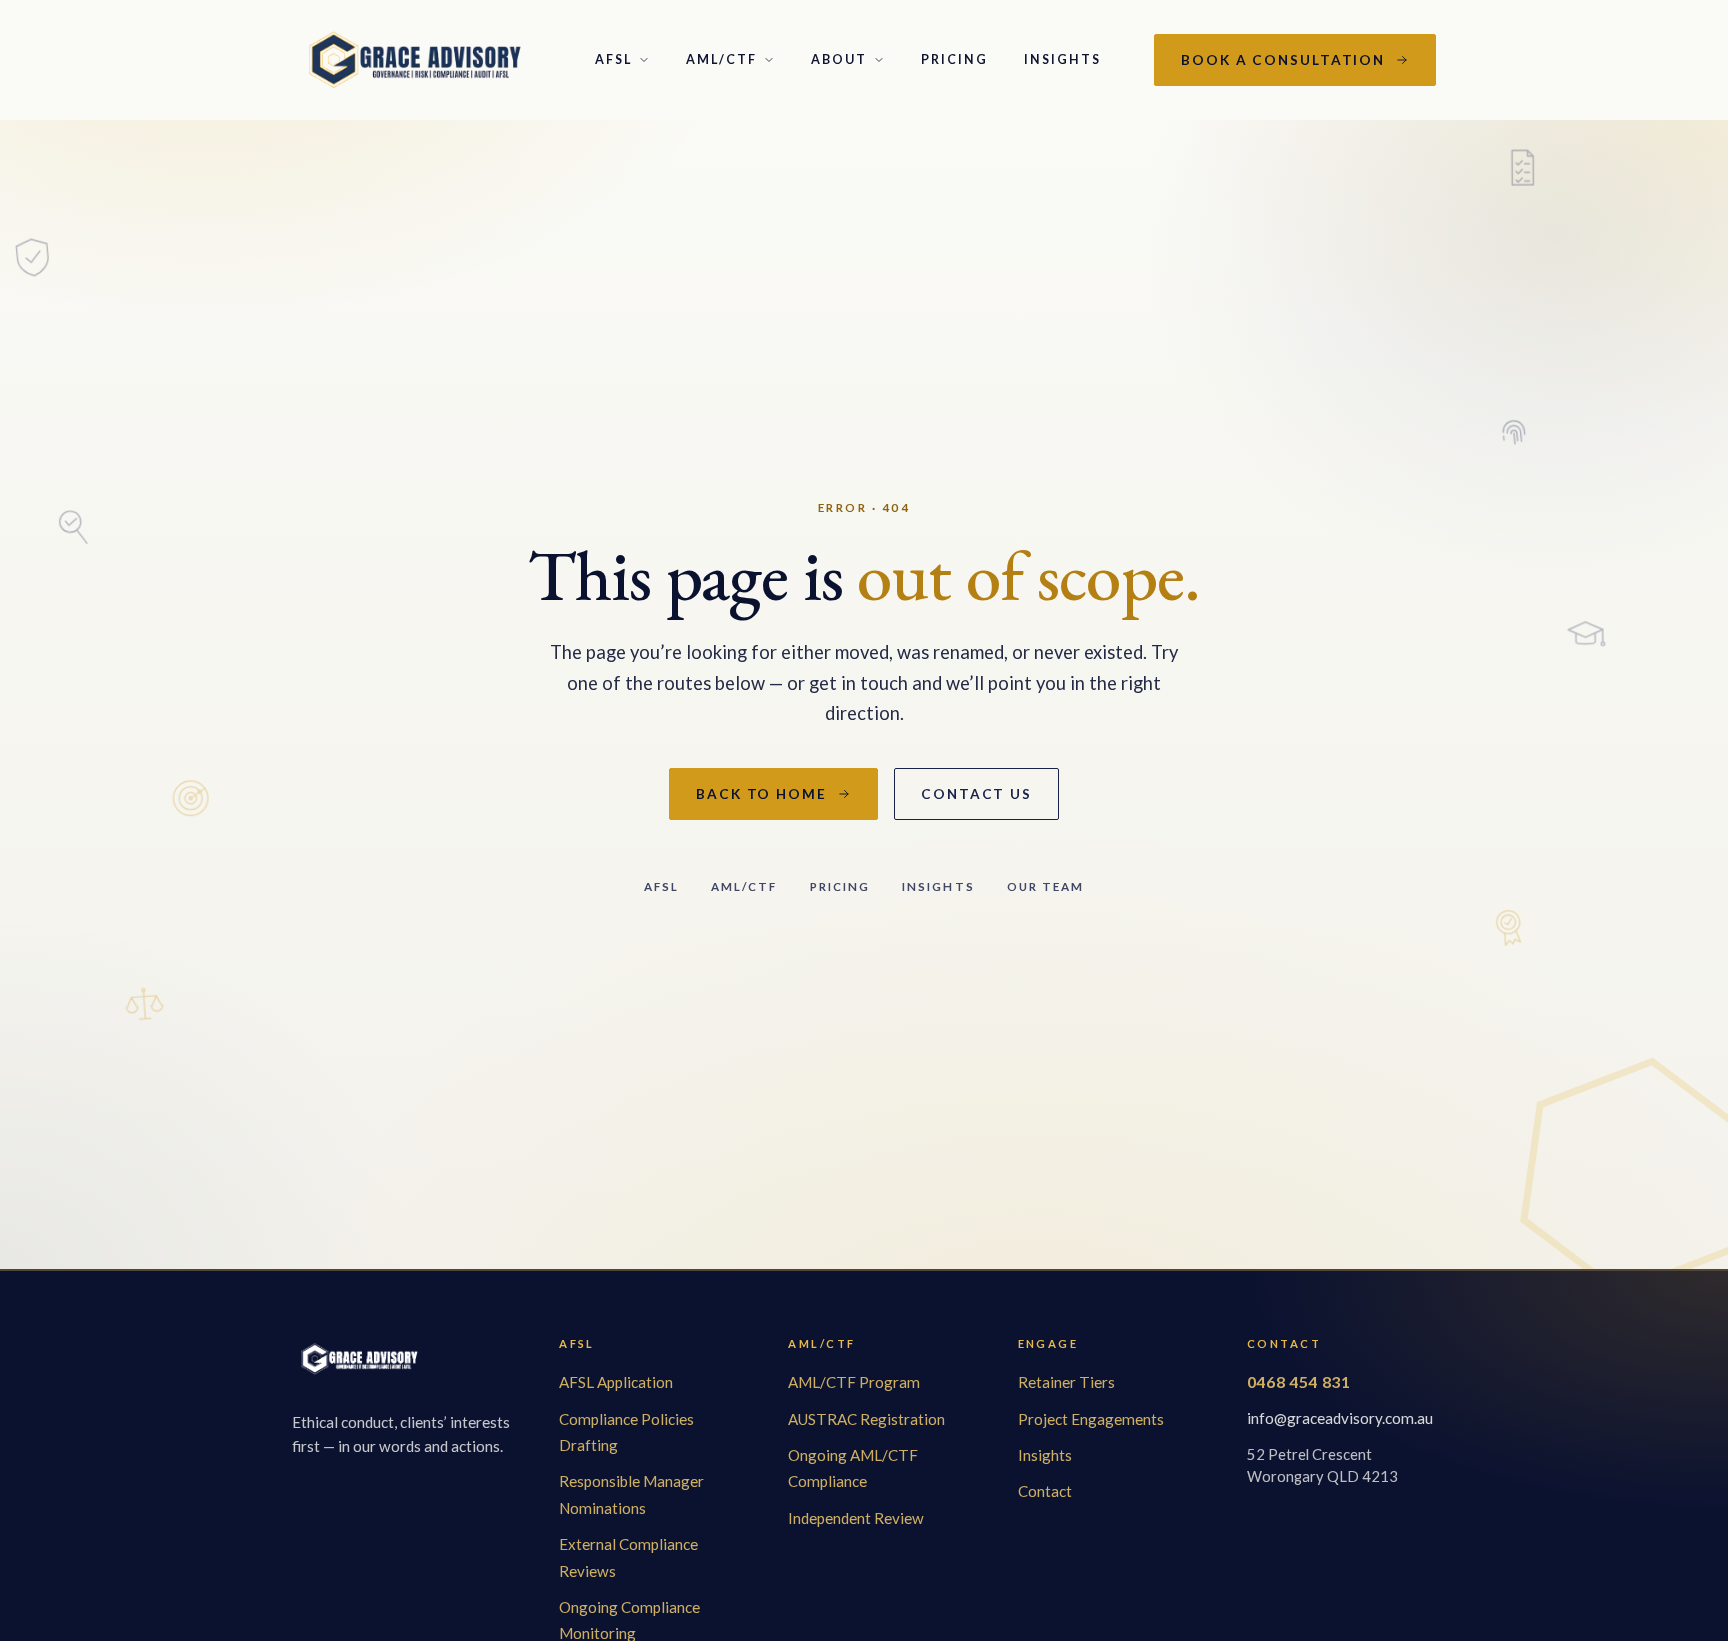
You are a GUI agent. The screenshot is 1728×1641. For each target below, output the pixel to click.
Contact (1045, 1491)
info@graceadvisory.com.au (1340, 1418)
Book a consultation (1283, 60)
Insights (1062, 59)
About (839, 59)
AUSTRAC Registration (866, 1419)
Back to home (761, 794)
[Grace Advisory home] (417, 60)
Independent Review (856, 1518)
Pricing (954, 59)
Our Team (1046, 886)
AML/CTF (721, 59)
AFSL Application (616, 1382)
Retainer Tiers (1066, 1382)
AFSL (613, 59)
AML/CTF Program (854, 1382)
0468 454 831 (1299, 1381)
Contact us (976, 794)
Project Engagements (1091, 1419)
